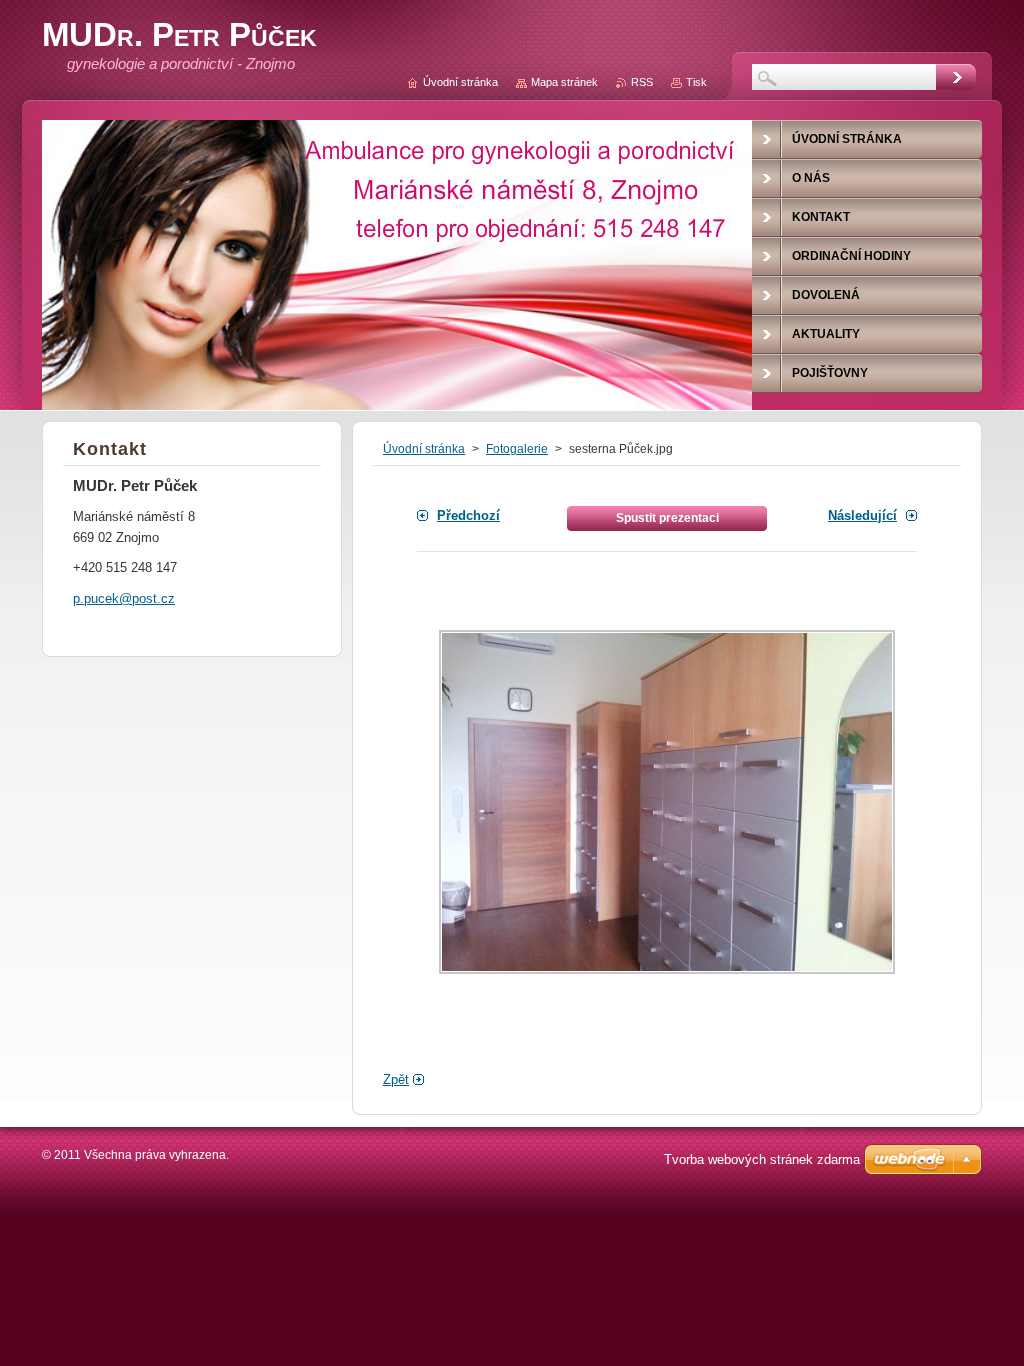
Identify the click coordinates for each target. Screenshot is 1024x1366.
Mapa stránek (564, 82)
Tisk (696, 82)
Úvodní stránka (424, 449)
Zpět (396, 1079)
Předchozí (468, 515)
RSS (642, 82)
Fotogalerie (517, 449)
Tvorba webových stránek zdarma (762, 1159)
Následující (862, 515)
